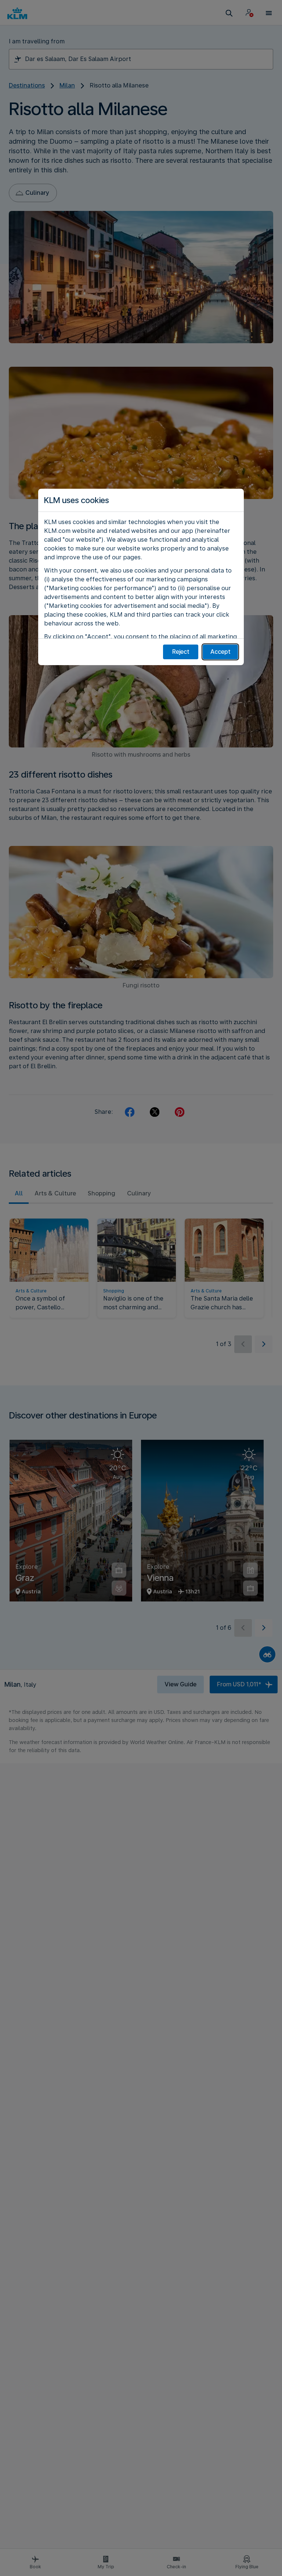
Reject (181, 652)
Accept (220, 652)
